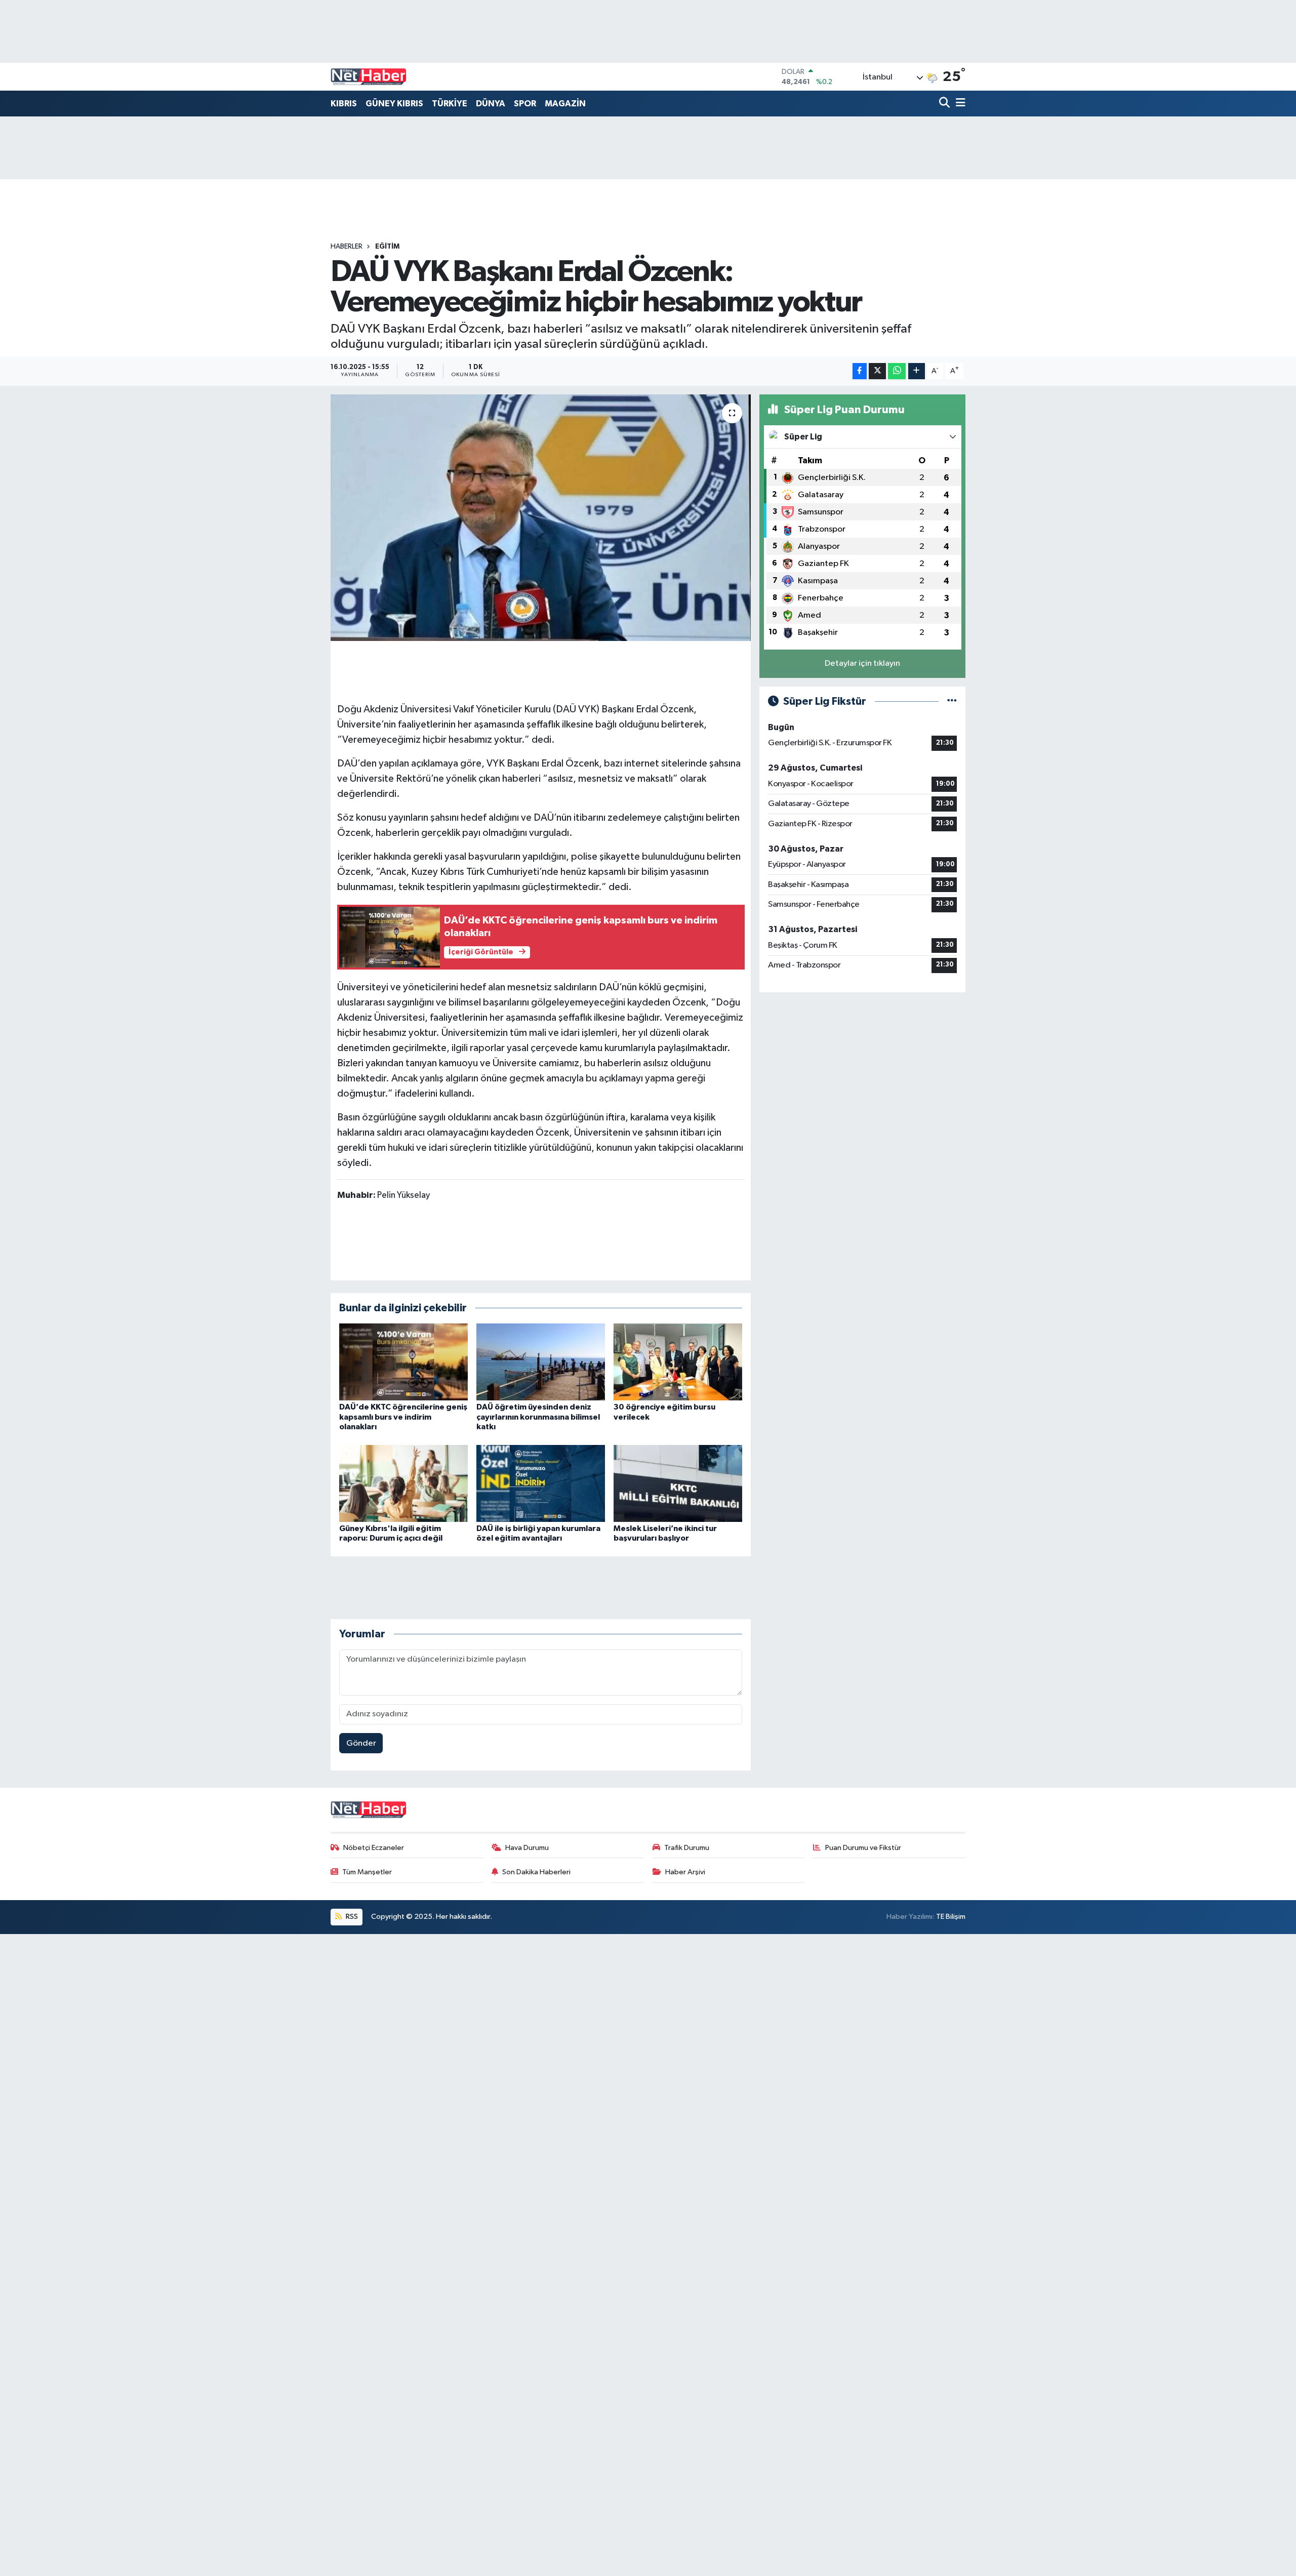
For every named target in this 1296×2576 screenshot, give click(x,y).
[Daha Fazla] (917, 371)
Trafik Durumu (687, 1848)
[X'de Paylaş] (877, 371)
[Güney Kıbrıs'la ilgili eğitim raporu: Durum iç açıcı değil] (403, 1483)
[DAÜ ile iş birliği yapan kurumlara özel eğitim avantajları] (541, 1483)
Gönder (361, 1743)
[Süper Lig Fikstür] (952, 701)
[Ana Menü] (959, 104)
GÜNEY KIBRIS (394, 104)
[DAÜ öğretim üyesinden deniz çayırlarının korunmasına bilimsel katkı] (541, 1362)
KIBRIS (344, 104)
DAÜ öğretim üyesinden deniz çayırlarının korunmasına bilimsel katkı (538, 1417)
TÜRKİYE (450, 104)
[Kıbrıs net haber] (369, 77)
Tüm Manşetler (367, 1872)
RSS (351, 1917)
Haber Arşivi (685, 1872)
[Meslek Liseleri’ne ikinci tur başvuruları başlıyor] (678, 1483)
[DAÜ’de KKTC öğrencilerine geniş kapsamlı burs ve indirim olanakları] (403, 1362)
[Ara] (945, 104)
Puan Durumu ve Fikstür (863, 1848)
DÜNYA (491, 104)
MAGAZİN (565, 104)
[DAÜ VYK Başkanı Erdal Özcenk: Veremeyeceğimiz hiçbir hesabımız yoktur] (541, 518)
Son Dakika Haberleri (536, 1872)
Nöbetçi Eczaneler (374, 1848)
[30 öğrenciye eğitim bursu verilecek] (678, 1362)
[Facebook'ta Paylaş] (860, 371)
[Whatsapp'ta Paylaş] (897, 371)
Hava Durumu (527, 1848)
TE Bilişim (951, 1917)
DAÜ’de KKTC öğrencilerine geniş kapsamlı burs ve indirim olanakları (403, 1417)
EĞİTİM (387, 247)
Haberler (347, 247)
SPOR (525, 104)
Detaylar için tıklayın (862, 663)
